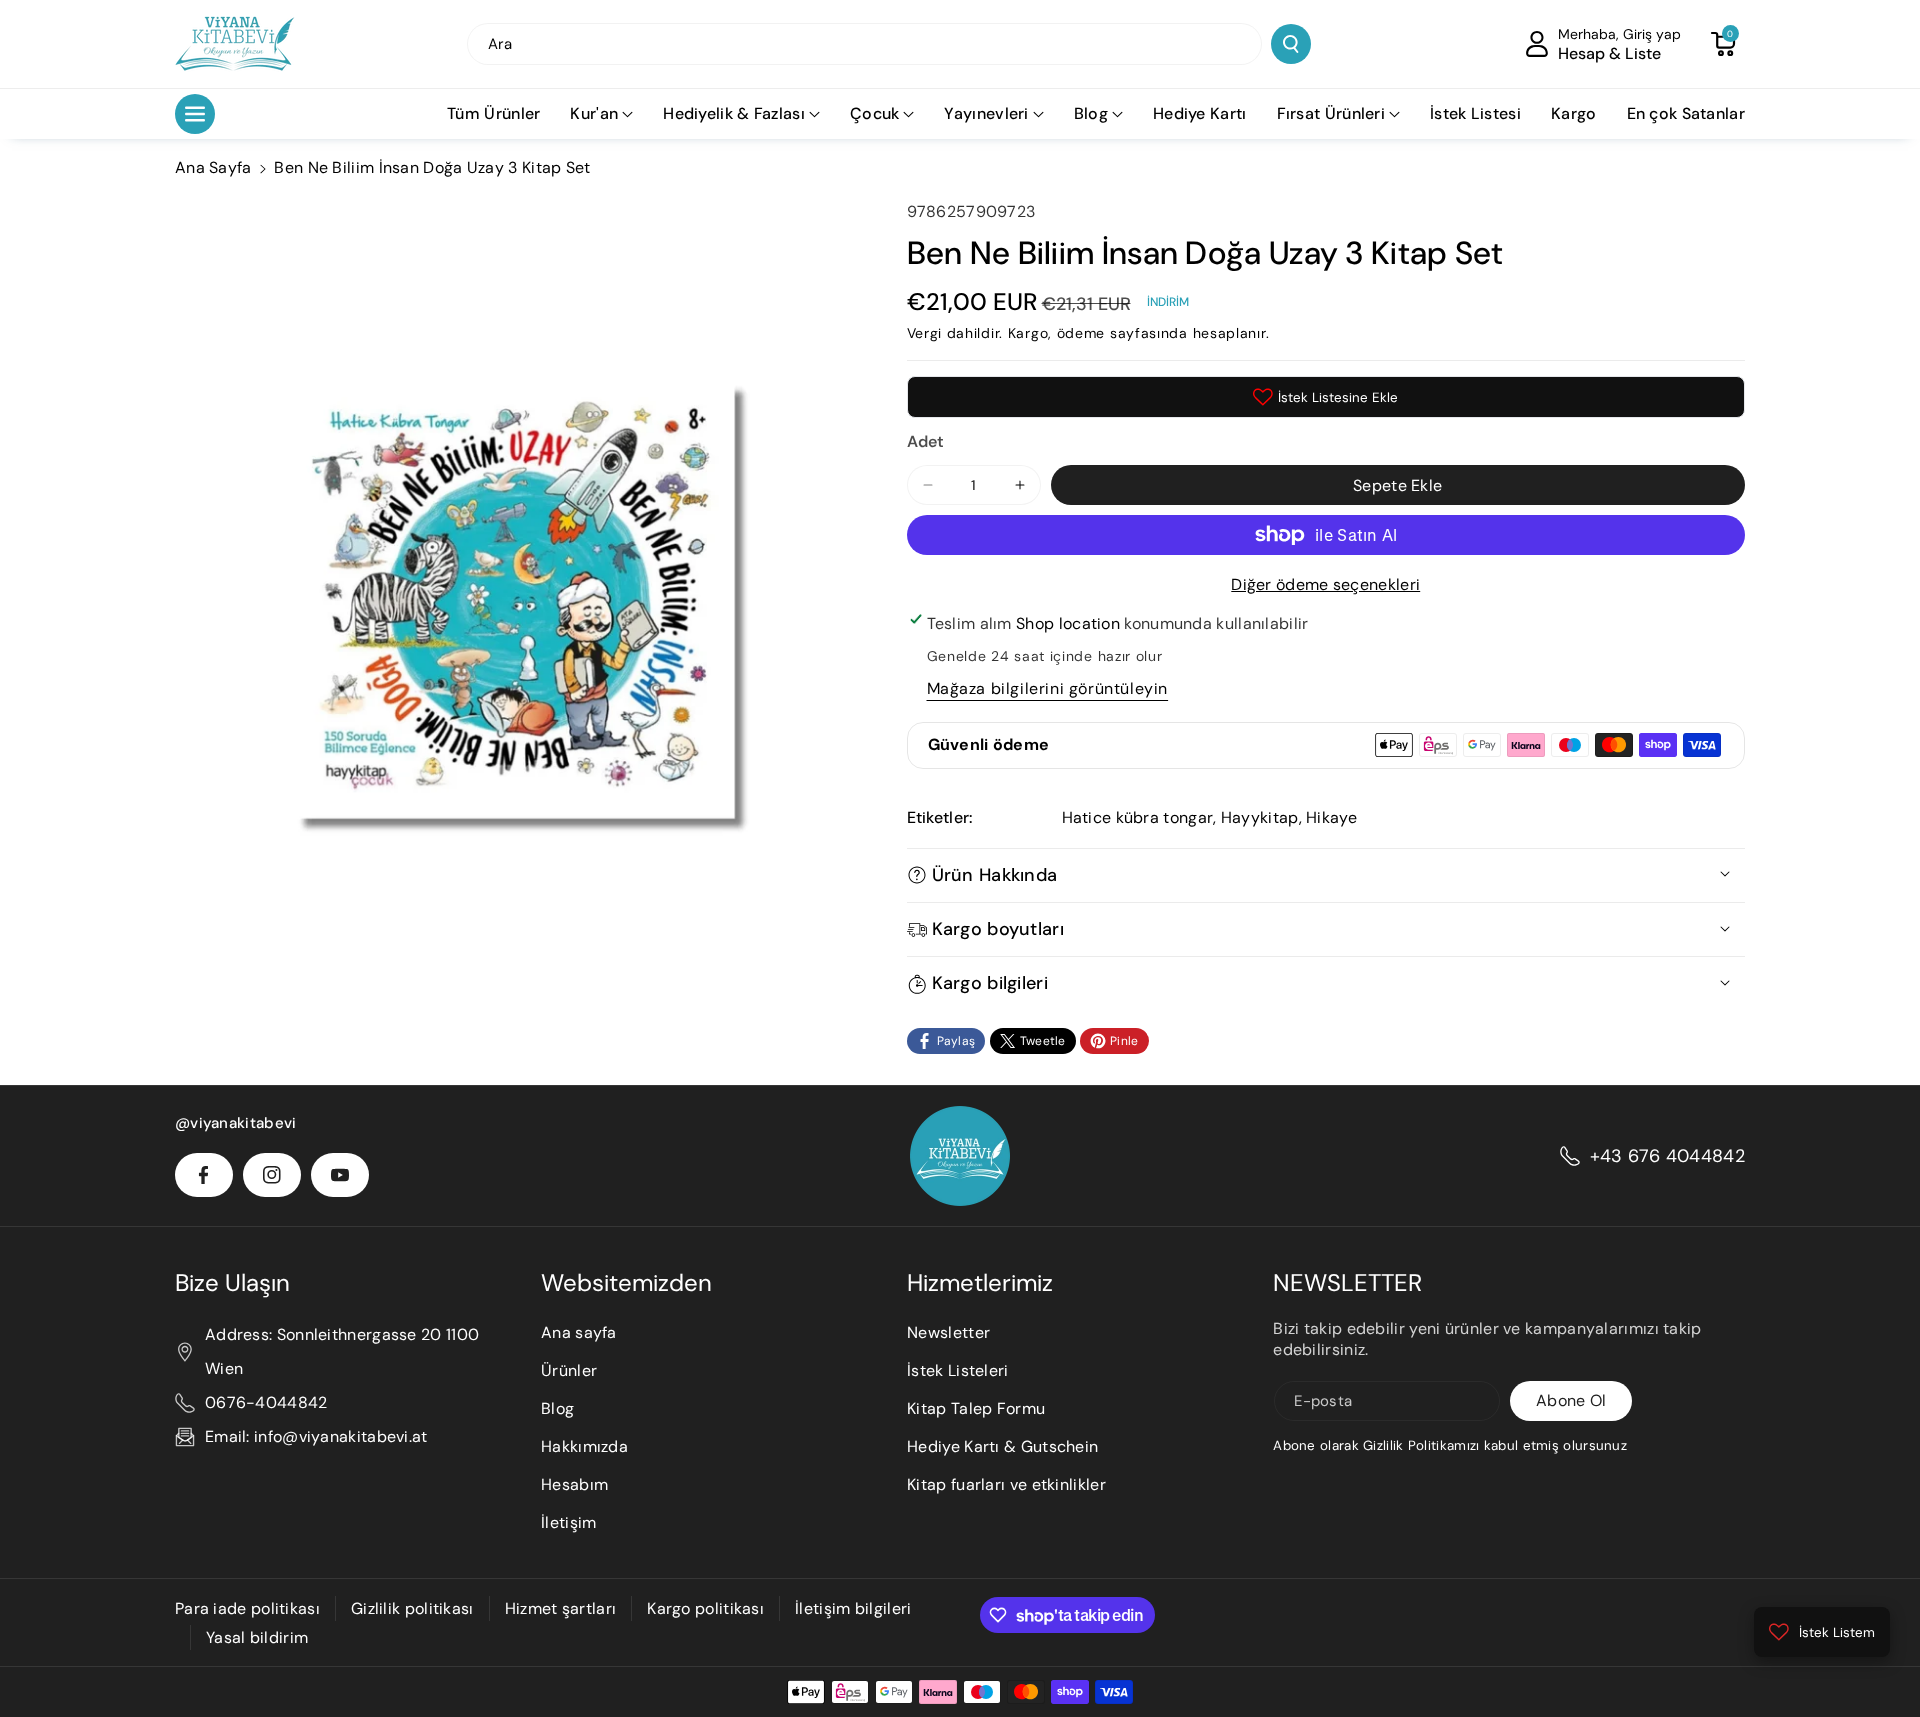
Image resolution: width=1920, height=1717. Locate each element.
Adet (926, 441)
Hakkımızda (584, 1446)
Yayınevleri (986, 113)
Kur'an (594, 113)
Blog (1091, 113)
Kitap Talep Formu (976, 1408)
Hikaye (1331, 817)
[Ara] (1291, 44)
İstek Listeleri (958, 1370)
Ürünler (569, 1370)
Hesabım (574, 1484)
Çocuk (875, 113)
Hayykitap (1260, 817)
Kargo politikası (705, 1608)
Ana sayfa (579, 1332)
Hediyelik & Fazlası (734, 113)
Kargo (1028, 333)
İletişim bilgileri (853, 1608)
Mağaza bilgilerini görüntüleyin (1048, 688)
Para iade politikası (247, 1608)
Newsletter (948, 1332)
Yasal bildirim (257, 1637)
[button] (1723, 44)
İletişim (568, 1522)
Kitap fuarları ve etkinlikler (1006, 1484)
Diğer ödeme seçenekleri (1325, 584)
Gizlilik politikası (412, 1608)
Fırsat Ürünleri (1331, 113)
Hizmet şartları (561, 1608)
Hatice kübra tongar (1138, 817)
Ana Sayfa (213, 167)
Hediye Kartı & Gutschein (1002, 1446)
